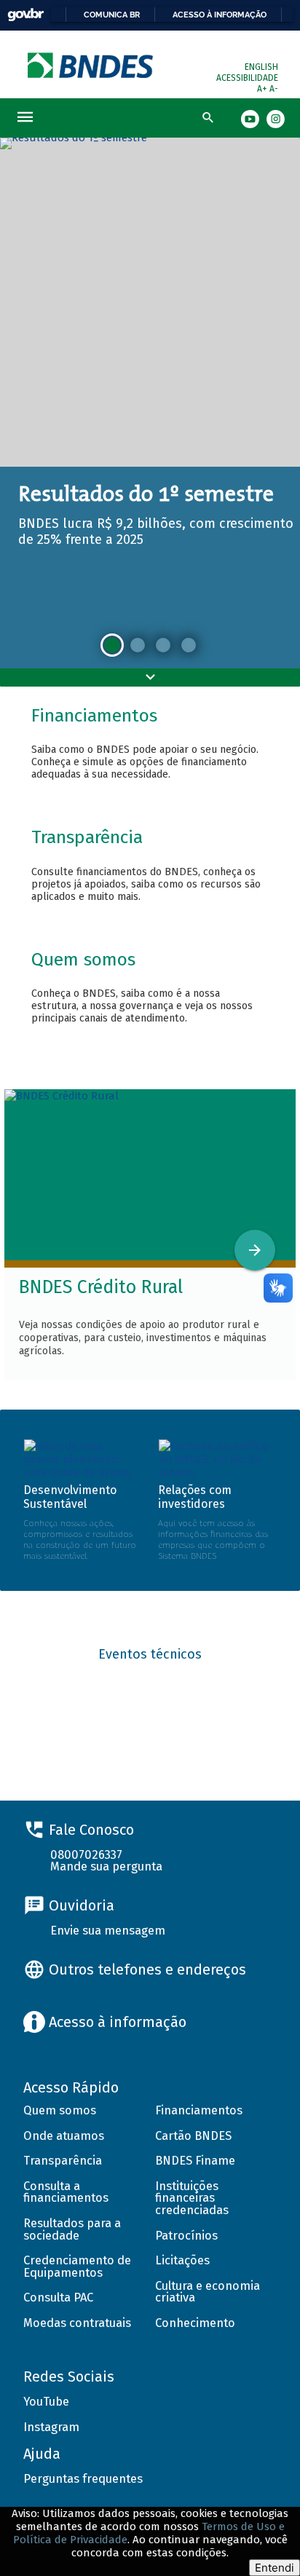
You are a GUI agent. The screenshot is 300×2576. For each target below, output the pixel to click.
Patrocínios (186, 2236)
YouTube (46, 2402)
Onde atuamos (64, 2136)
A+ (263, 89)
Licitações (182, 2260)
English (261, 67)
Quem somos (60, 2110)
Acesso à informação (220, 15)
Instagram (51, 2427)
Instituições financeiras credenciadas (192, 2198)
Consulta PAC (58, 2298)
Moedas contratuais (77, 2323)
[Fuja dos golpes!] (189, 645)
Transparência (63, 2161)
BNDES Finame (195, 2161)
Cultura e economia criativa (208, 2292)
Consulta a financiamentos (66, 2192)
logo (91, 65)
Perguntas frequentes (83, 2479)
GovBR (25, 15)
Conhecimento (195, 2323)
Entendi (275, 2568)
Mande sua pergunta (106, 1866)
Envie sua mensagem (108, 1931)
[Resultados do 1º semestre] (112, 645)
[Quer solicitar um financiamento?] (138, 645)
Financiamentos (199, 2110)
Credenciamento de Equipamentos (77, 2267)
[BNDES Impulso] (163, 645)
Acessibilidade (247, 78)
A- (274, 89)
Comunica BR (112, 15)
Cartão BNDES (193, 2136)
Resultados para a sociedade (72, 2229)
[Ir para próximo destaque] (255, 1250)
